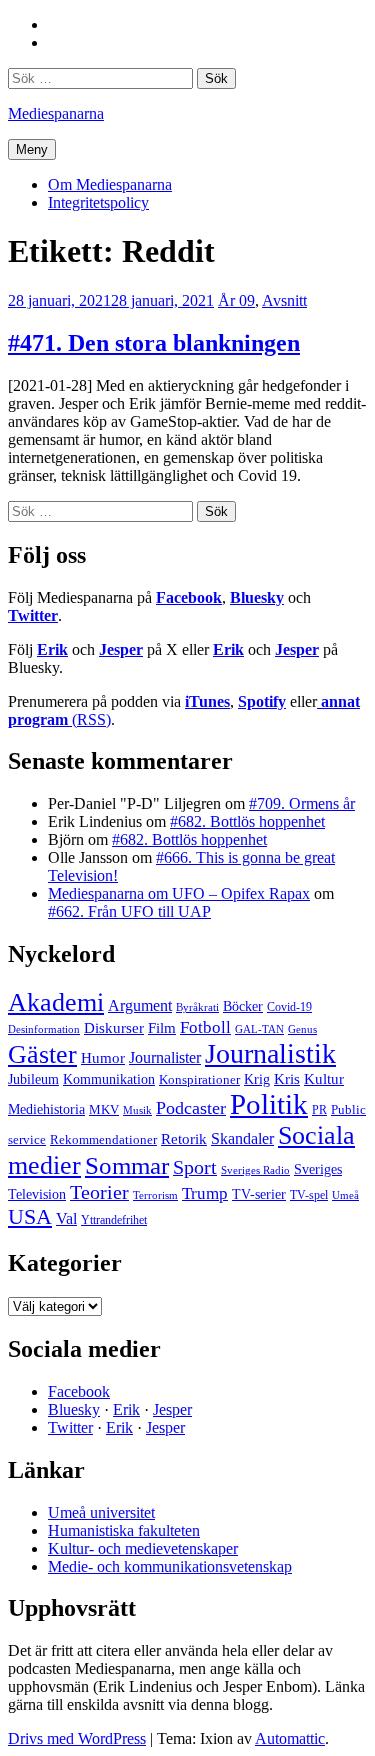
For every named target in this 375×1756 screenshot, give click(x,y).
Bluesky (257, 597)
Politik (269, 1104)
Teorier (99, 1192)
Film (162, 1027)
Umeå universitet (101, 1512)
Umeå (345, 1195)
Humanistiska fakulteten (124, 1530)
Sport (195, 1167)
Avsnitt (284, 300)
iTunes (207, 701)
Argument (140, 1005)
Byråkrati (197, 1007)
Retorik (184, 1139)
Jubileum (33, 1079)
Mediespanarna (56, 113)
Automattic (290, 1738)
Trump (205, 1193)
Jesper (121, 649)
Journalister (165, 1057)
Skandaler (242, 1138)
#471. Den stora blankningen (154, 343)
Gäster (42, 1054)
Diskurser (114, 1028)
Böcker (243, 1006)
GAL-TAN (259, 1029)
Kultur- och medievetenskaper (143, 1548)
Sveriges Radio (255, 1170)
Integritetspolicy (98, 202)
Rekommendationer (103, 1139)
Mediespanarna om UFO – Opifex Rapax (179, 893)
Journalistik (270, 1053)
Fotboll (205, 1027)
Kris (287, 1079)
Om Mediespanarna (110, 184)
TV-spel (309, 1195)
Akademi (56, 1002)
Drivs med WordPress (77, 1738)
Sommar (127, 1165)
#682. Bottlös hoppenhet (247, 821)
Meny (32, 149)
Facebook (189, 597)
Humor (103, 1058)
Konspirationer (199, 1079)
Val (66, 1218)
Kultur (324, 1079)
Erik (52, 649)
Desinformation (44, 1029)
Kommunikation (109, 1079)
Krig (257, 1079)
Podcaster (191, 1108)
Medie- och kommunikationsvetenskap (170, 1566)
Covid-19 (289, 1007)
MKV (104, 1109)
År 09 (236, 300)
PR (319, 1110)
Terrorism (155, 1195)
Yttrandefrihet (114, 1220)
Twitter (33, 615)
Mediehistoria (46, 1109)
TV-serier (259, 1194)
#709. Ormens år (302, 803)
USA (30, 1216)
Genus (302, 1029)
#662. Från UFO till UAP (129, 911)
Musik (137, 1110)
